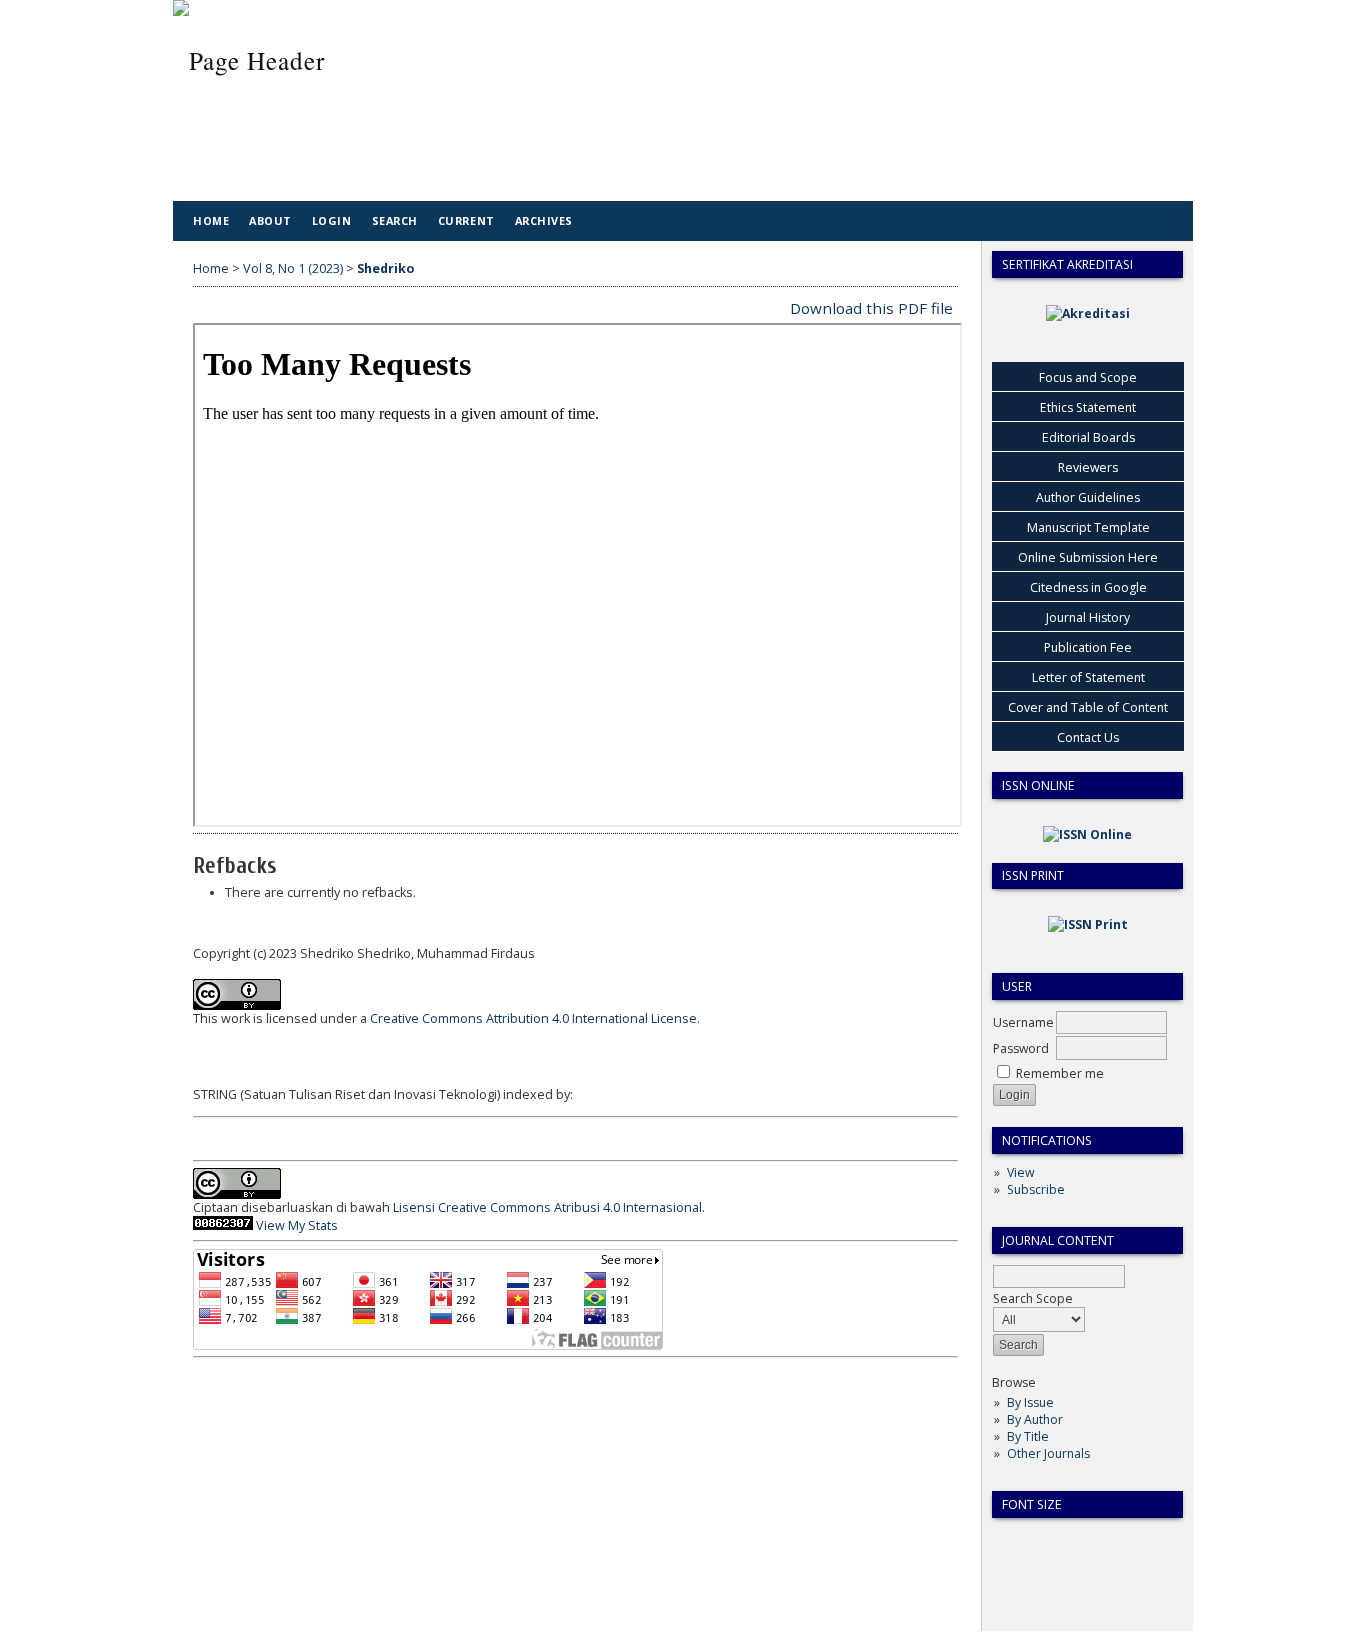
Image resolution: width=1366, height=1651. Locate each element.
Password (1021, 1048)
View (1020, 1172)
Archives (544, 220)
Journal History (1088, 617)
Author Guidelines (1088, 497)
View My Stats (297, 1225)
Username (1023, 1022)
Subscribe (1036, 1189)
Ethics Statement (1088, 407)
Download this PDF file (871, 308)
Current (466, 220)
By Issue (1030, 1402)
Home (211, 220)
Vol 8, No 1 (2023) (293, 268)
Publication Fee (1088, 647)
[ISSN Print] (1088, 924)
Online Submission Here (1088, 557)
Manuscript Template (1088, 527)
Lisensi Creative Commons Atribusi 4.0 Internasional (547, 1207)
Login (332, 220)
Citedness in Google (1088, 587)
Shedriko (385, 268)
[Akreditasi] (1088, 313)
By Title (1028, 1436)
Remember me (1060, 1073)
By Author (1035, 1419)
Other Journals (1048, 1453)
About (270, 220)
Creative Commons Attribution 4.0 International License (533, 1018)
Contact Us (1088, 737)
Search (395, 220)
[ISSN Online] (1087, 834)
